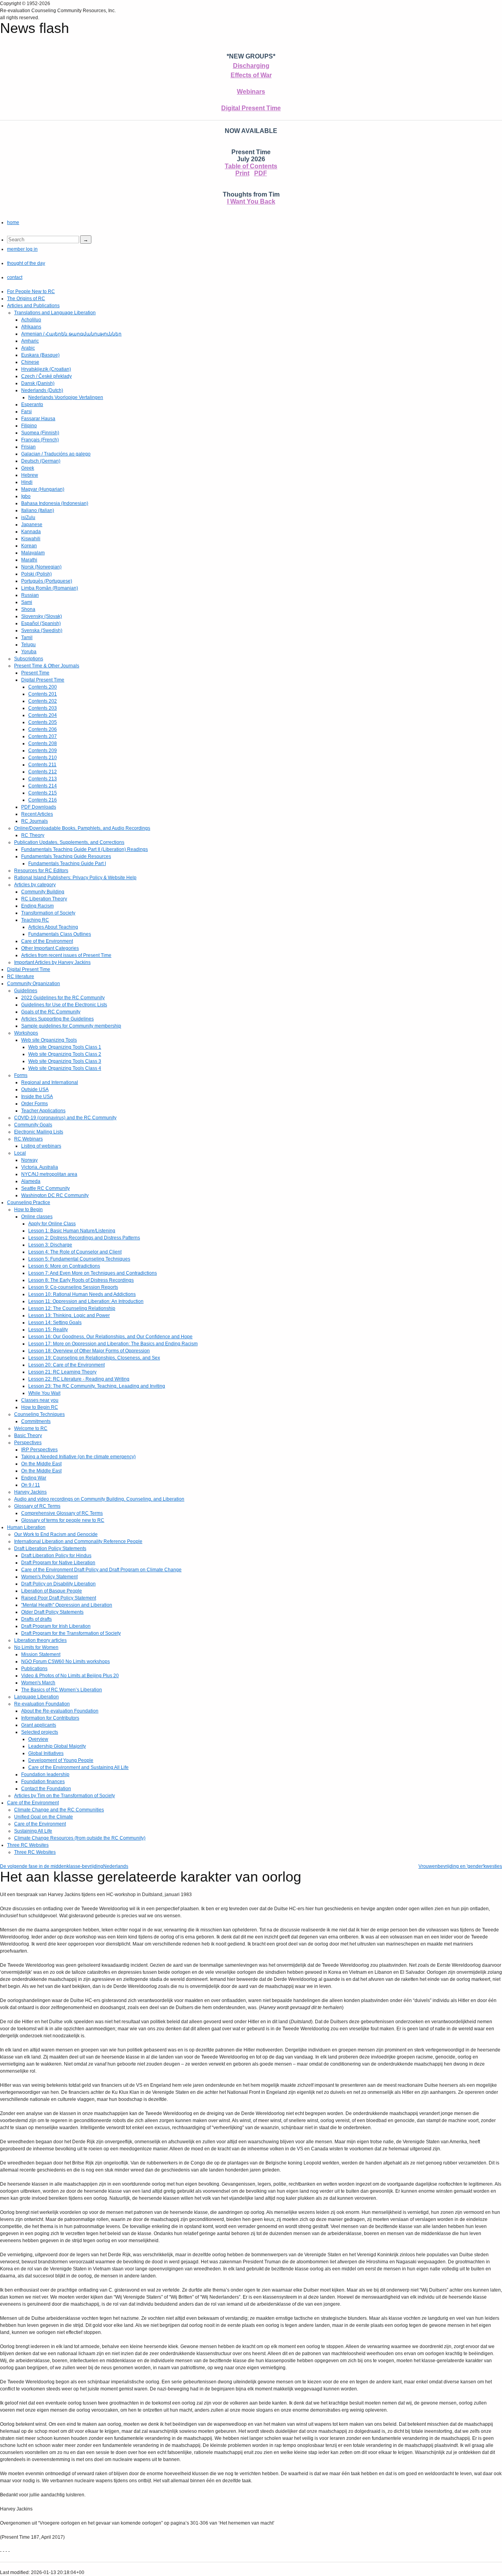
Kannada (31, 532)
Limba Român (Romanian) (50, 588)
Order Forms (35, 1104)
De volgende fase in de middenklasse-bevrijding (52, 1866)
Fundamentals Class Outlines (60, 934)
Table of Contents (251, 166)
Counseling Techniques (39, 1414)
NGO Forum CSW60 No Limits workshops (65, 1661)
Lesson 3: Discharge (50, 1245)
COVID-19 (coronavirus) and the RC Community (65, 1118)
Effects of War (251, 75)
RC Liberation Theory (44, 899)
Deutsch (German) (41, 461)
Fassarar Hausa (38, 419)
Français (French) (40, 440)
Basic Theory (28, 1436)
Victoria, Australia (40, 1167)
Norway (29, 1160)
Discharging (251, 66)
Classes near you (40, 1400)
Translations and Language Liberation (55, 313)
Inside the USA (37, 1097)
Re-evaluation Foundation (42, 1704)
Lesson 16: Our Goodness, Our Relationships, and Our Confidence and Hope (110, 1337)
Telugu (28, 645)
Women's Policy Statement (49, 1577)
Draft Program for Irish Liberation (56, 1626)
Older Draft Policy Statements (52, 1612)
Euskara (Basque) (40, 355)
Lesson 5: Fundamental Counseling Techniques (79, 1259)
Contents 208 (43, 743)
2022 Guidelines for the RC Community (63, 998)
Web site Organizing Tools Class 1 (65, 1047)
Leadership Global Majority (57, 1746)
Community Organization (34, 984)
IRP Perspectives (39, 1450)
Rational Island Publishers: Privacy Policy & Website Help (75, 878)
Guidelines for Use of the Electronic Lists (64, 1005)
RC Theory (33, 835)
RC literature (21, 976)
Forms (21, 1075)
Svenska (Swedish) (42, 630)
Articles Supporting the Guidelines (57, 1019)
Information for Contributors (50, 1718)
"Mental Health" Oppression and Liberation (67, 1605)
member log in (22, 249)
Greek (28, 468)
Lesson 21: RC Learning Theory (62, 1372)
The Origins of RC (26, 299)
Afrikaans (31, 327)
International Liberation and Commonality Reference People (78, 1541)
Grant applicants (39, 1725)
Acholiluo (31, 320)
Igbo (26, 496)
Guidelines (26, 991)
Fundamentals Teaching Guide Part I (67, 864)
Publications (34, 1669)
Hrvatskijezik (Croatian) (46, 369)
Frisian (28, 447)
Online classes (37, 1217)
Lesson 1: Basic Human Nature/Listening (72, 1231)
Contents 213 (43, 779)
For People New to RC (31, 291)
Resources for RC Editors (41, 871)
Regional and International (50, 1082)
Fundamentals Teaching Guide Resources (66, 856)
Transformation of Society (48, 913)
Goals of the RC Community (51, 1012)
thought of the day (26, 263)
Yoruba (29, 652)
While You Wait (44, 1393)
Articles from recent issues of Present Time (66, 955)
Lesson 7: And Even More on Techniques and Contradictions (93, 1273)
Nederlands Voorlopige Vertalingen (66, 397)
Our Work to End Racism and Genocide (56, 1534)
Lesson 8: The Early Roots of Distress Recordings (81, 1280)
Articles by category (35, 885)
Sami (27, 602)
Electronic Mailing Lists (39, 1132)
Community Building (43, 892)
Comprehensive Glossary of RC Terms (62, 1513)
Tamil (27, 638)
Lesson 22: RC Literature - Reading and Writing (79, 1379)
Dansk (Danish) (38, 383)
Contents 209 (43, 751)
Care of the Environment (47, 941)
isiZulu (28, 517)
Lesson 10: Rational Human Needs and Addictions (82, 1294)
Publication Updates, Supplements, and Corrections (69, 842)
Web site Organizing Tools (49, 1040)
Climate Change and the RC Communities (59, 1810)
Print (242, 173)
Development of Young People (61, 1760)
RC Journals (35, 821)
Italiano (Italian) (38, 510)
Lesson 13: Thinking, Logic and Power (69, 1315)
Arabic (28, 348)
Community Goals (33, 1125)
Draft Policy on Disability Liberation (58, 1584)
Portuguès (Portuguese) (47, 581)
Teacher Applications (43, 1111)
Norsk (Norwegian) (41, 567)
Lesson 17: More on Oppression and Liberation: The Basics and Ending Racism (113, 1344)
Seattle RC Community (45, 1188)
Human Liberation (26, 1527)
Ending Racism (37, 906)
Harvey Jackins (30, 1492)
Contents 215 (43, 793)
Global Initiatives (46, 1753)
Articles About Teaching (53, 927)
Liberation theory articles (40, 1640)
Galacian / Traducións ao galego (56, 454)
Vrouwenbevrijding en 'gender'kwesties (460, 1866)
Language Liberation (36, 1697)
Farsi (26, 412)
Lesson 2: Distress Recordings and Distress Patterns (84, 1238)
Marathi (29, 560)
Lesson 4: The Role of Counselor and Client (75, 1252)
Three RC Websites (28, 1845)
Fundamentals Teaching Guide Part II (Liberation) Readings (85, 849)
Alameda (31, 1181)
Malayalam (33, 553)
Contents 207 (43, 736)
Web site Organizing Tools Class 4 (65, 1068)
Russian (30, 595)
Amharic (30, 341)
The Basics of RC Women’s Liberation (62, 1690)
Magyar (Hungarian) (43, 489)
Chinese (30, 362)
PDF (261, 173)
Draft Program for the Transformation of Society (71, 1633)
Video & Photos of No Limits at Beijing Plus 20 (70, 1676)
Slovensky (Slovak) (42, 616)
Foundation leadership (45, 1774)
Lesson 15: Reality (48, 1330)
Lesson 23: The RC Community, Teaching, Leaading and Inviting (97, 1386)
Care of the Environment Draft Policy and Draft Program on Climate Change (101, 1570)
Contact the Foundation (46, 1789)
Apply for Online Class (52, 1224)
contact (15, 277)
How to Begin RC (40, 1407)
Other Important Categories (50, 948)
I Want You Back (251, 201)
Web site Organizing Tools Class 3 (65, 1061)
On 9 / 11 (31, 1485)
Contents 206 (43, 729)
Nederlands (116, 1866)
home (13, 222)
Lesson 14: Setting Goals (55, 1323)
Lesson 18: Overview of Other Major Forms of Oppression (89, 1351)
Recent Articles (37, 814)
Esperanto (32, 404)
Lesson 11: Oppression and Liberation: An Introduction (86, 1301)
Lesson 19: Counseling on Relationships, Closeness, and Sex (94, 1358)
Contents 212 (43, 772)
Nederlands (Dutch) (42, 390)
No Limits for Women (36, 1647)
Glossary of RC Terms (37, 1506)
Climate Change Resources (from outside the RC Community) (80, 1838)
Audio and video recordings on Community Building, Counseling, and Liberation (99, 1499)
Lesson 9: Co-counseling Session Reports (73, 1287)
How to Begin (28, 1210)
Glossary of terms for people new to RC (63, 1520)
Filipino (29, 426)
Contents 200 (43, 687)
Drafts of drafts (36, 1619)
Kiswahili (31, 539)
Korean (29, 546)
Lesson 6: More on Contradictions (64, 1266)
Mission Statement (41, 1654)
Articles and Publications (33, 306)
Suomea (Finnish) (40, 433)
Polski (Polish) (36, 574)
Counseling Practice (29, 1202)
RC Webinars (28, 1139)
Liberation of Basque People (52, 1591)
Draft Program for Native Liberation (58, 1563)
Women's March (38, 1683)
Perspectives (28, 1443)
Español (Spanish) (41, 623)
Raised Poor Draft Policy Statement (59, 1598)
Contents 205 (43, 722)
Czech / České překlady (46, 376)
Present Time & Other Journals (47, 666)
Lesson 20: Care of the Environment (66, 1365)
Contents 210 (43, 758)
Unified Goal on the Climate (44, 1817)
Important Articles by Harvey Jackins (52, 962)
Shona (28, 609)
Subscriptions (29, 659)
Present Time (35, 673)
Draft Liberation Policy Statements (50, 1549)
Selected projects (40, 1732)
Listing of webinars (41, 1146)
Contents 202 (43, 701)
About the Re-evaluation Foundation (60, 1711)
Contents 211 (42, 765)
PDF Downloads (39, 807)
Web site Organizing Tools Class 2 (65, 1054)
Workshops (26, 1033)
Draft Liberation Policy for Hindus (56, 1556)
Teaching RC (35, 920)
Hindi (27, 482)
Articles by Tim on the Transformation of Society (65, 1796)
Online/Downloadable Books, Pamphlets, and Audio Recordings (82, 828)
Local (20, 1153)
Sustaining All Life (33, 1831)
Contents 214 (43, 786)
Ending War (34, 1478)
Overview (38, 1739)
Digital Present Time (251, 108)
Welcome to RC (31, 1428)
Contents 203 (43, 708)
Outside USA (35, 1089)
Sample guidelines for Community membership (71, 1026)
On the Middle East (41, 1464)
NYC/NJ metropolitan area (49, 1174)
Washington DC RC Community (55, 1195)
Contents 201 (43, 694)
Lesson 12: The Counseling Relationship (72, 1308)
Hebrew (30, 475)
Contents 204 (43, 715)
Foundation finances (43, 1782)
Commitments (36, 1421)
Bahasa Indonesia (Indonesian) (55, 503)
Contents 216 (43, 800)
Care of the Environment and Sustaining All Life (78, 1767)
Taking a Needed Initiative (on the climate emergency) (78, 1457)
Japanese (32, 525)
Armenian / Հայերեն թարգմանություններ (71, 334)
